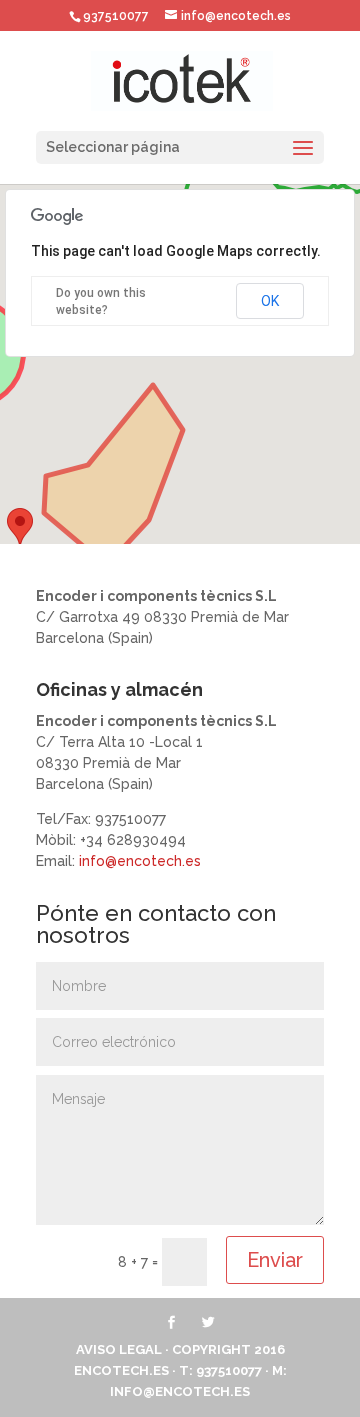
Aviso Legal (119, 1349)
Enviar (275, 1260)
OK (270, 301)
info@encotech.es (140, 861)
